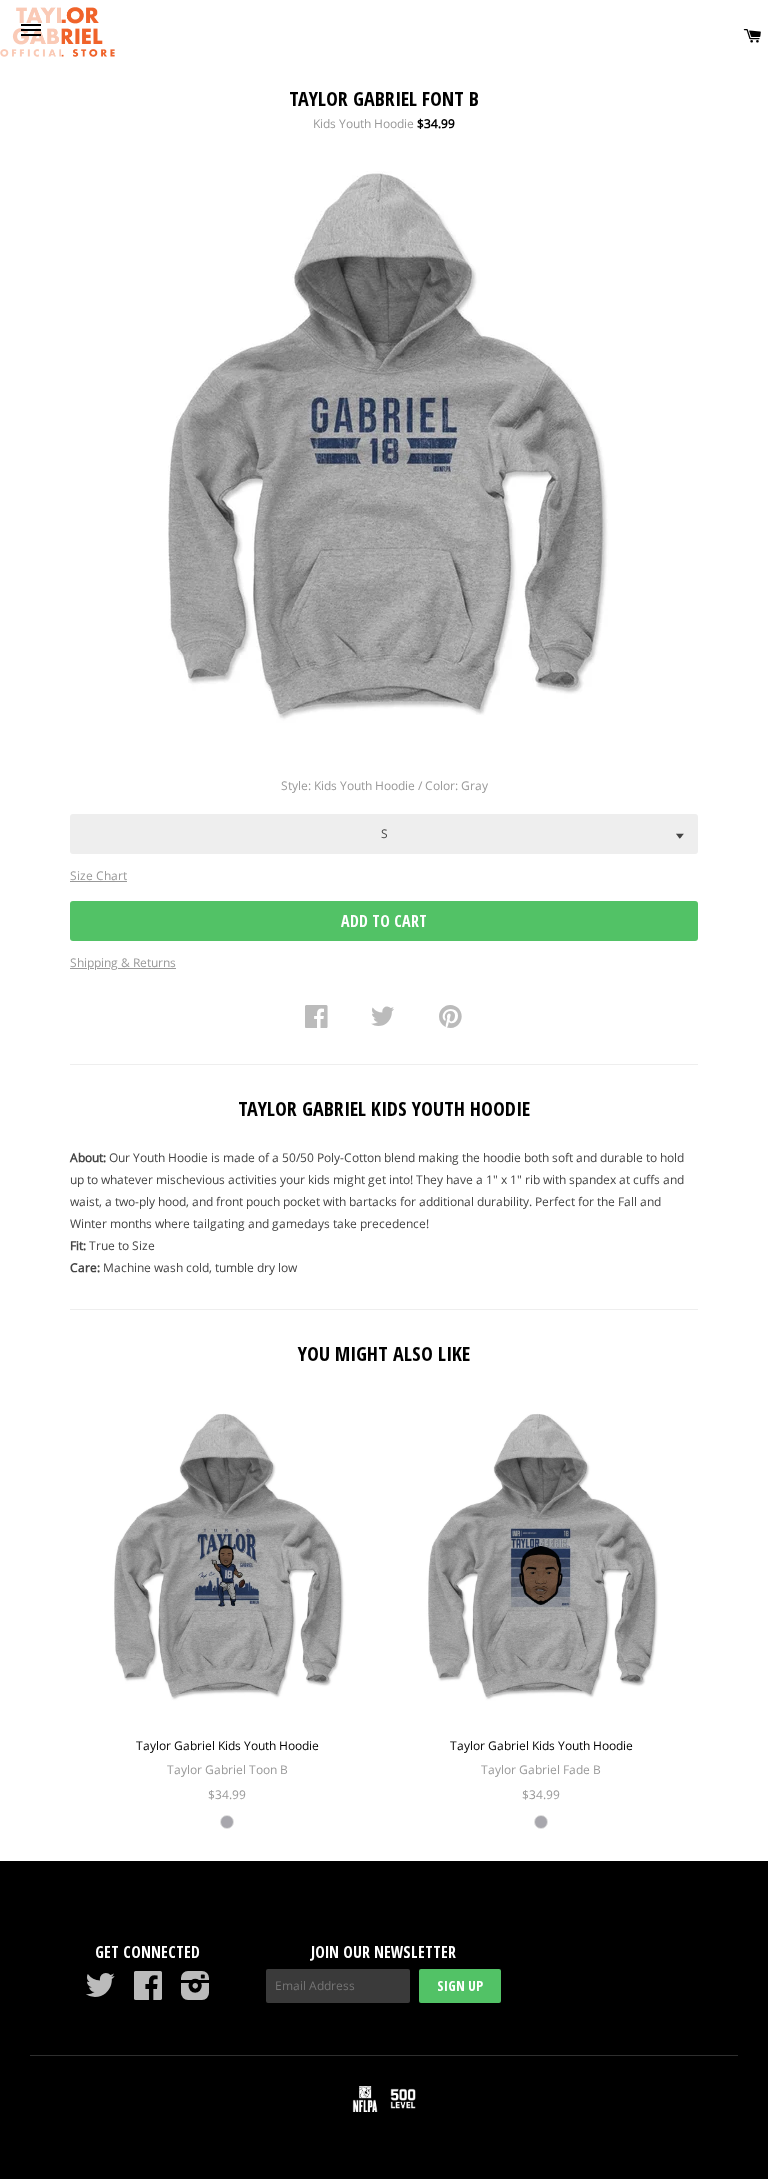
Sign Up (460, 1985)
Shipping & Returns (123, 962)
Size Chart (98, 875)
